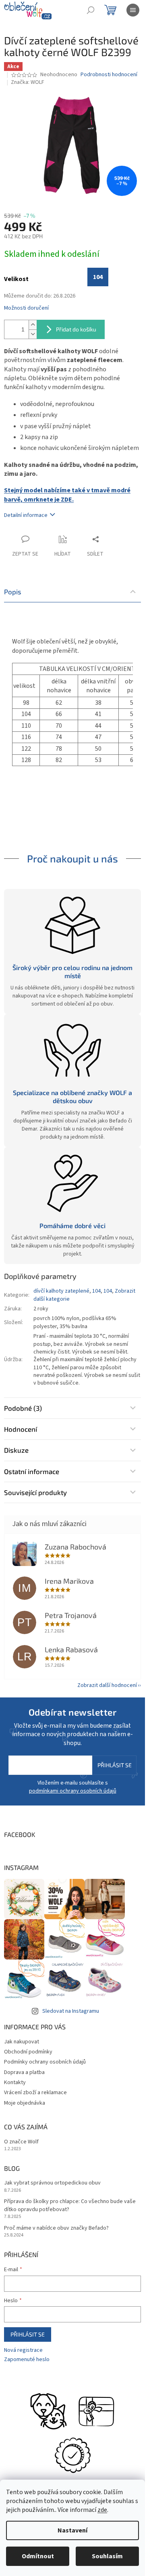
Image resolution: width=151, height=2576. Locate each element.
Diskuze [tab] (16, 1450)
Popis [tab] (13, 591)
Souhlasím (107, 2556)
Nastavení (72, 2530)
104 (96, 1291)
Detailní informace (26, 515)
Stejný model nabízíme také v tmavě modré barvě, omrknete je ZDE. (67, 495)
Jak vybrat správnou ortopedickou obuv (52, 2183)
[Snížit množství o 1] (33, 334)
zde (102, 2510)
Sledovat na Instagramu (71, 2011)
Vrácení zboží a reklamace (35, 2093)
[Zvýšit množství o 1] (33, 325)
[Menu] (133, 10)
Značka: (28, 82)
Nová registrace (23, 2350)
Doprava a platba (24, 2072)
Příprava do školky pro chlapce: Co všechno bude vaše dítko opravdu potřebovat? (70, 2205)
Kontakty (15, 2082)
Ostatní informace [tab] (32, 1471)
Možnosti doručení (26, 308)
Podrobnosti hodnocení (109, 75)
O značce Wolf (21, 2142)
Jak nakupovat (22, 2042)
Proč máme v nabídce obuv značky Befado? (56, 2228)
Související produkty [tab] (35, 1492)
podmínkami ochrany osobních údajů (73, 1791)
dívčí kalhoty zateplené (61, 1291)
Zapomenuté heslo (27, 2360)
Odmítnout (38, 2556)
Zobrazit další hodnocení (107, 1685)
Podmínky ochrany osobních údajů (45, 2062)
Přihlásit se (115, 1765)
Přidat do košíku (76, 329)
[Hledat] (91, 10)
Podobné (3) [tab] (23, 1408)
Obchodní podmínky (28, 2052)
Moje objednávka (25, 2103)
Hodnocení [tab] (21, 1429)
